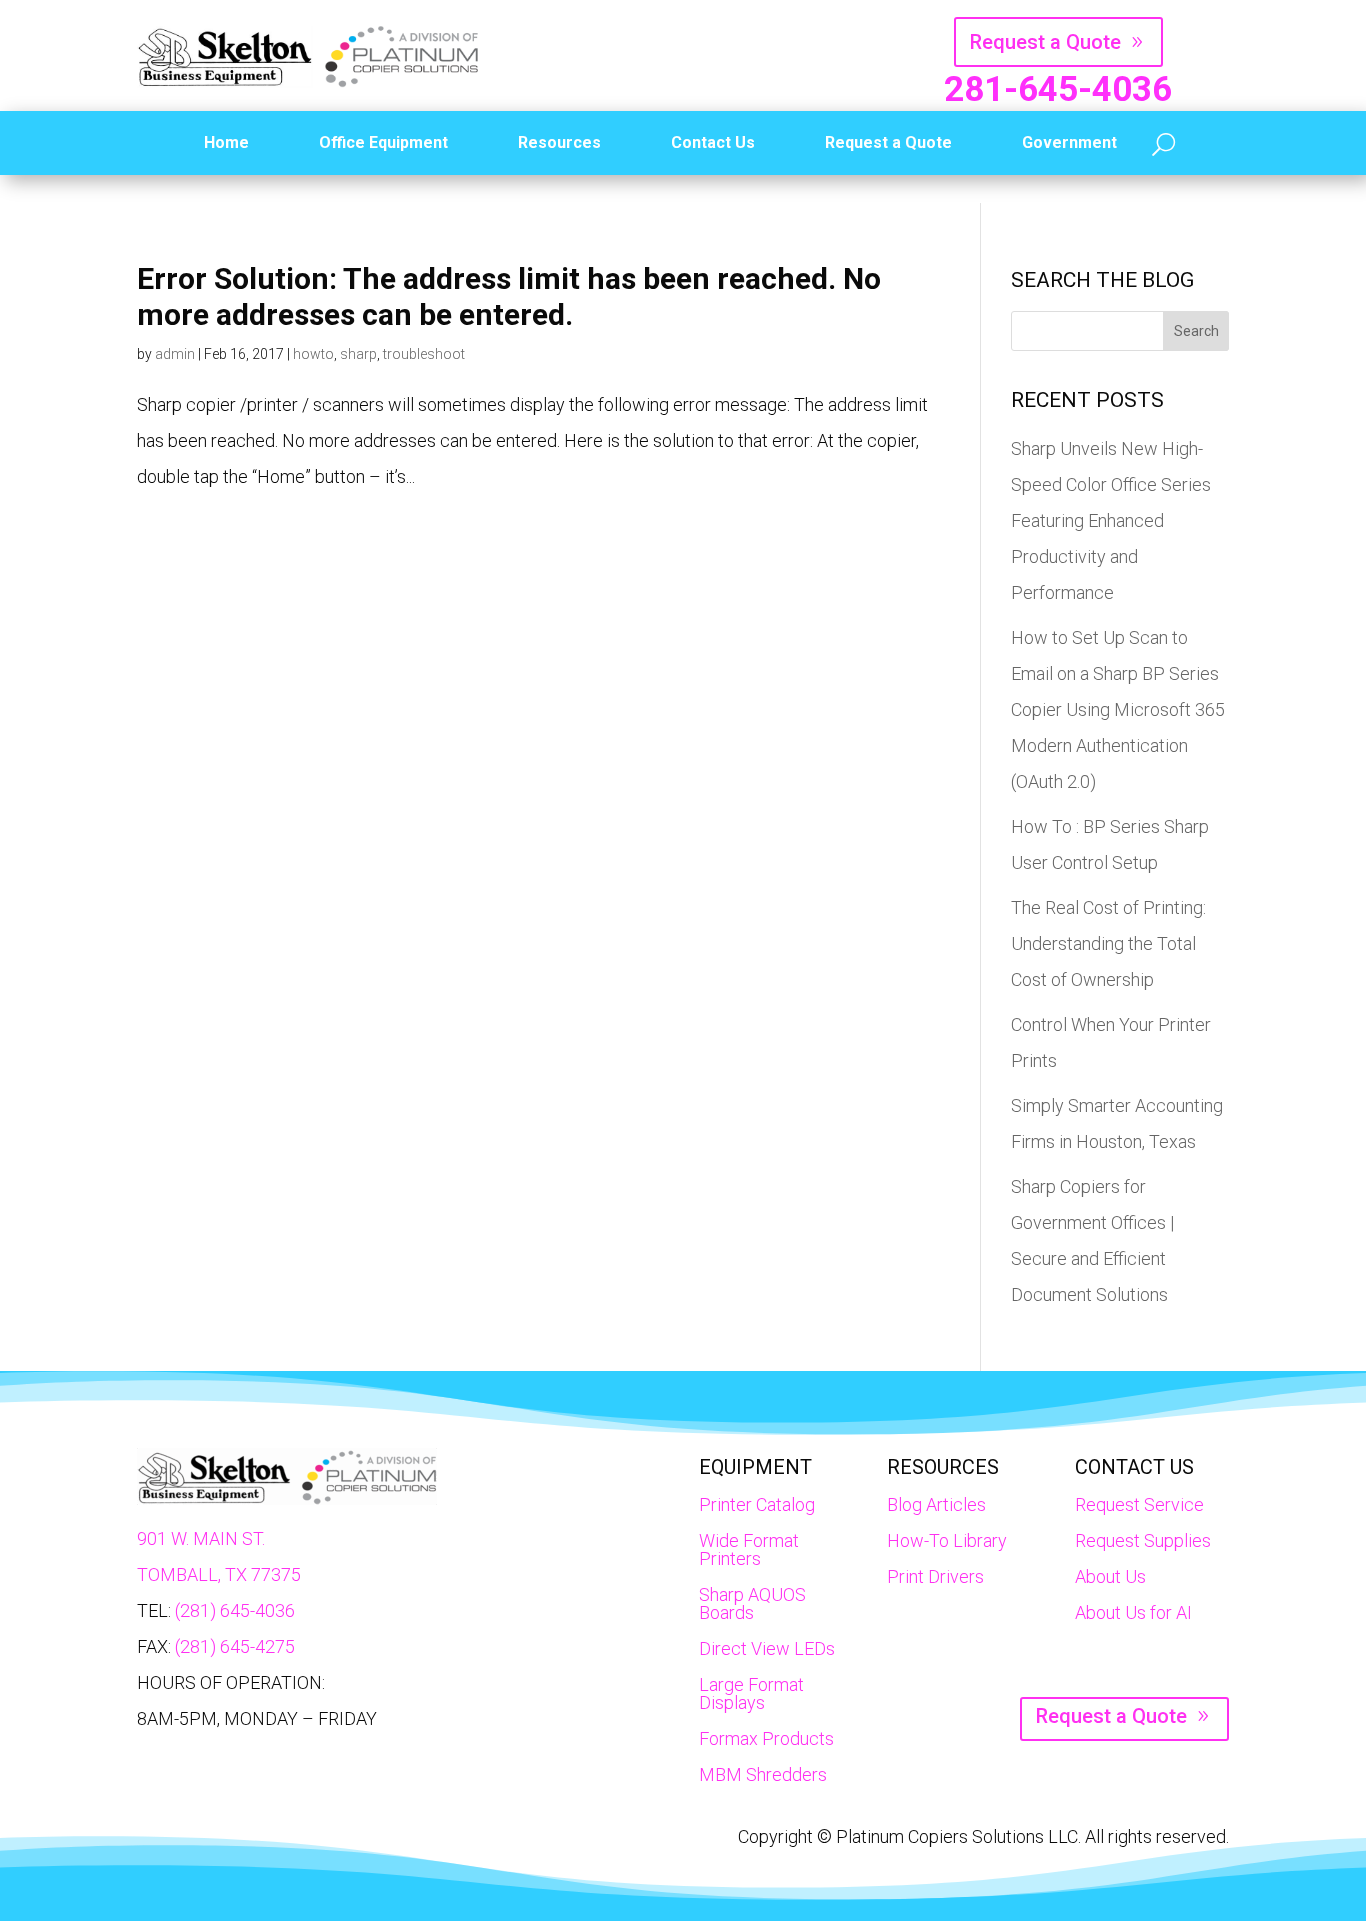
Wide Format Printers (749, 1549)
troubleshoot (424, 354)
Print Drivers (935, 1576)
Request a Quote (1045, 42)
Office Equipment (383, 142)
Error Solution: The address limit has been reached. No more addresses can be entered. (509, 296)
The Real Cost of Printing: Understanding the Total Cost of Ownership (1108, 943)
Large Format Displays (751, 1693)
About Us (1110, 1576)
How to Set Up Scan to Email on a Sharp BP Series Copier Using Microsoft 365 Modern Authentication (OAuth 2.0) (1118, 709)
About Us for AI (1133, 1612)
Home (226, 142)
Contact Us (713, 142)
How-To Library (947, 1540)
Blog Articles (936, 1504)
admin (175, 354)
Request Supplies (1143, 1540)
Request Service (1139, 1504)
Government (1069, 142)
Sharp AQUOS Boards (752, 1603)
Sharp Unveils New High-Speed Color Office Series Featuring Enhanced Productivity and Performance (1111, 520)
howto (313, 354)
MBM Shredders (763, 1774)
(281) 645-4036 (235, 1610)
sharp (358, 354)
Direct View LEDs (767, 1648)
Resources (559, 142)
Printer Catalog (757, 1504)
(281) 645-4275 (235, 1646)
